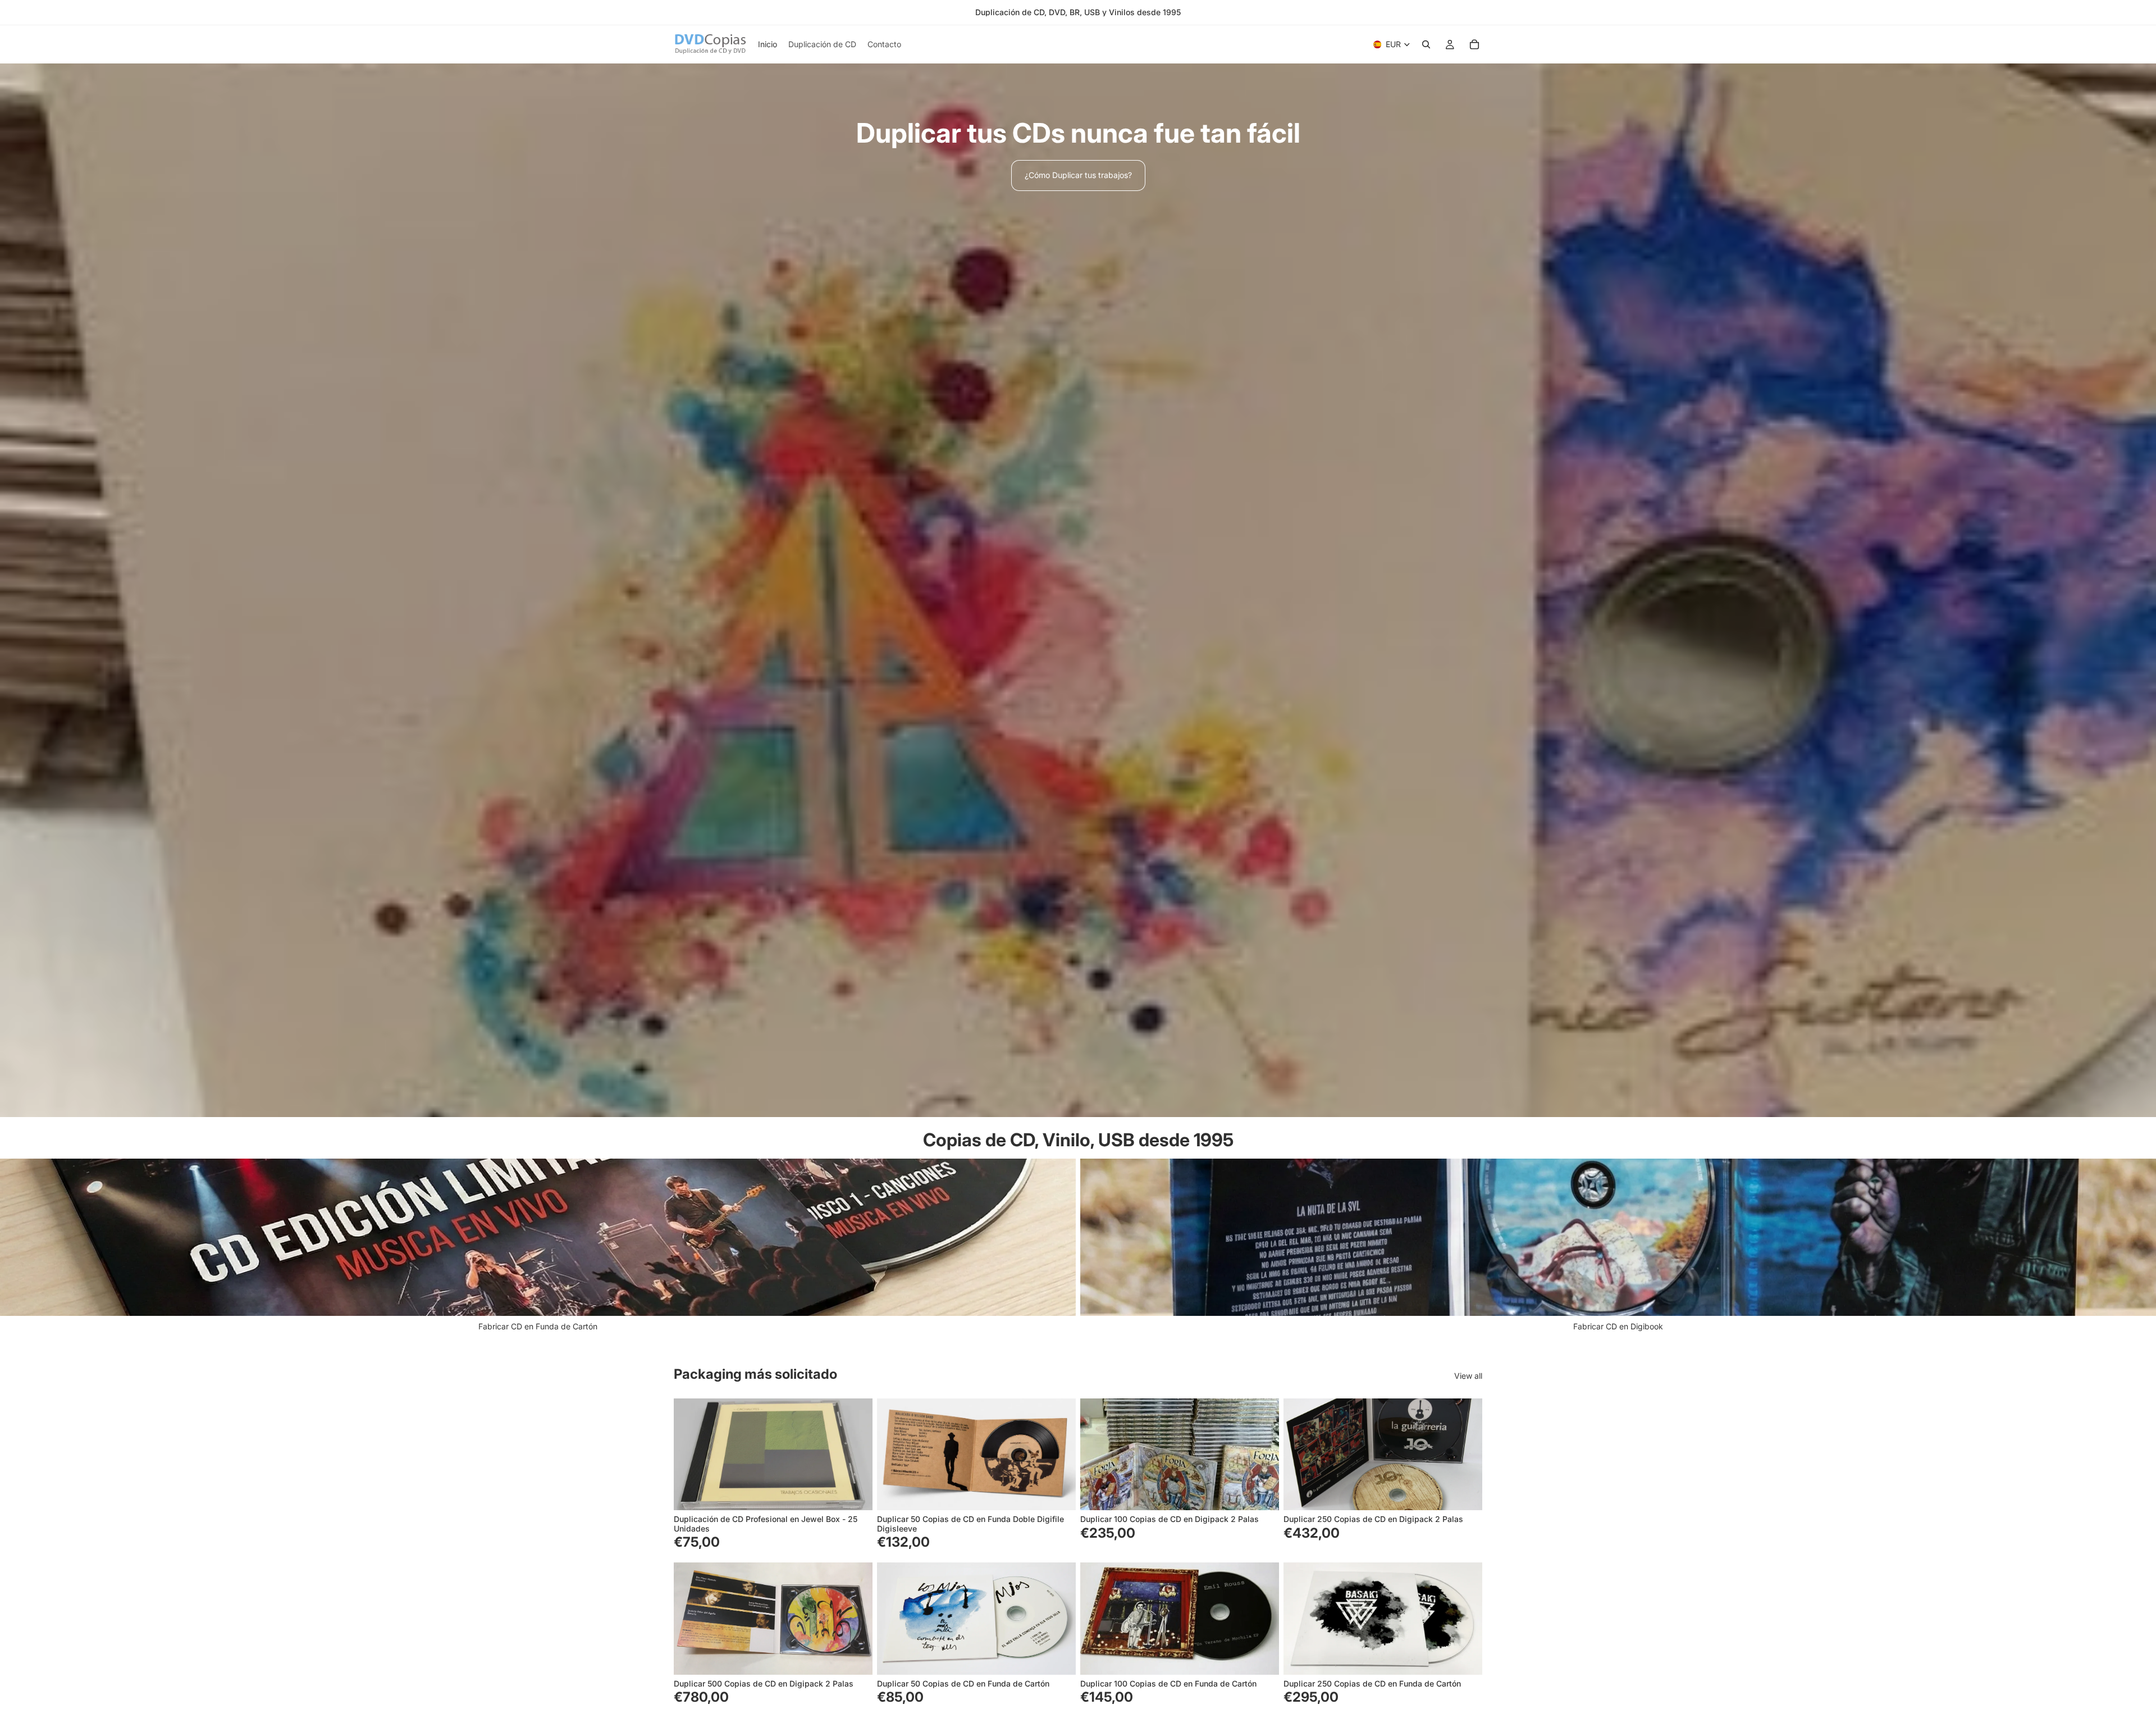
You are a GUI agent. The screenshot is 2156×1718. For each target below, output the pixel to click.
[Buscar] (1426, 44)
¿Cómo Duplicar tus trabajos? (1078, 175)
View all (1468, 1376)
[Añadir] (855, 1493)
